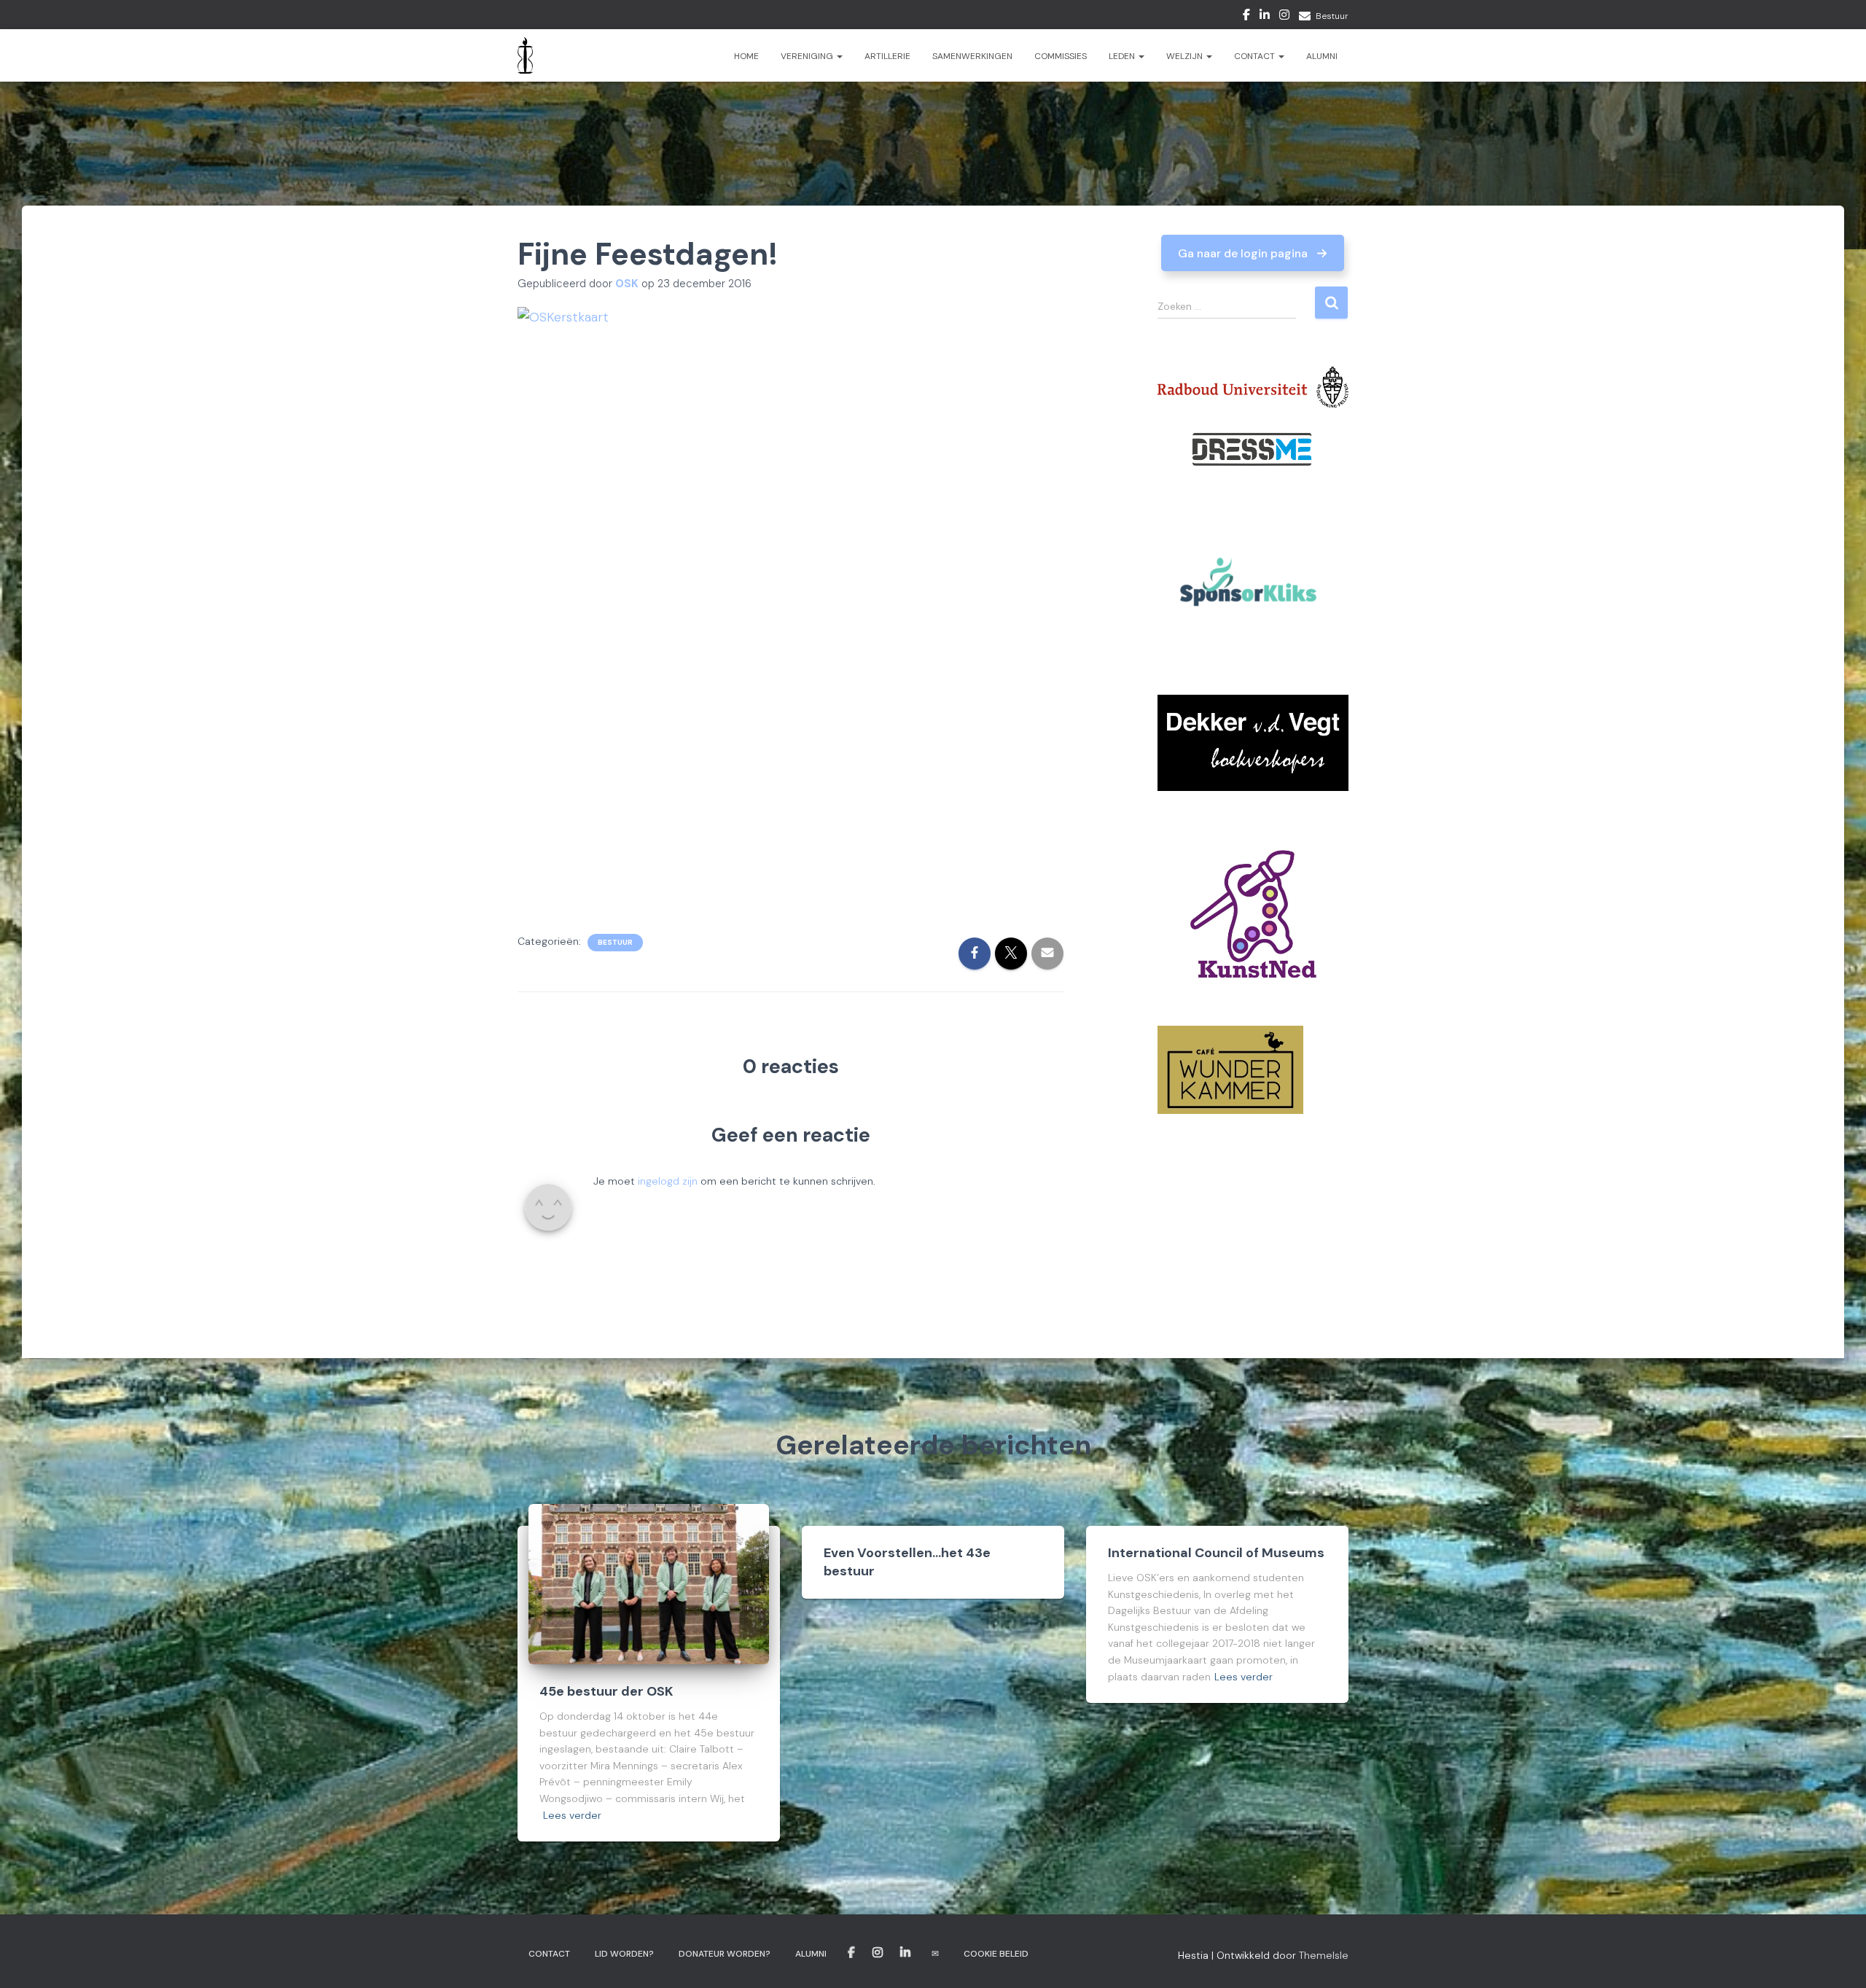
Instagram (1284, 17)
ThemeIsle (1324, 1955)
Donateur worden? (725, 1954)
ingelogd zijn (668, 1181)
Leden (1123, 56)
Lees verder (572, 1815)
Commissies (1061, 56)
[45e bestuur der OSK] (649, 1583)
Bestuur (1332, 16)
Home (746, 56)
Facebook (1246, 17)
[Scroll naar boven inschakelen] (1837, 1959)
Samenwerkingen (972, 56)
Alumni (1322, 56)
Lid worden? (624, 1954)
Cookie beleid (996, 1954)
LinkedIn (1265, 17)
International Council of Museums (1216, 1553)
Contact (1256, 56)
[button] (1253, 253)
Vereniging (808, 56)
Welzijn (1186, 56)
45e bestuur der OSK (606, 1691)
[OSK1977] (525, 55)
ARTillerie (887, 56)
